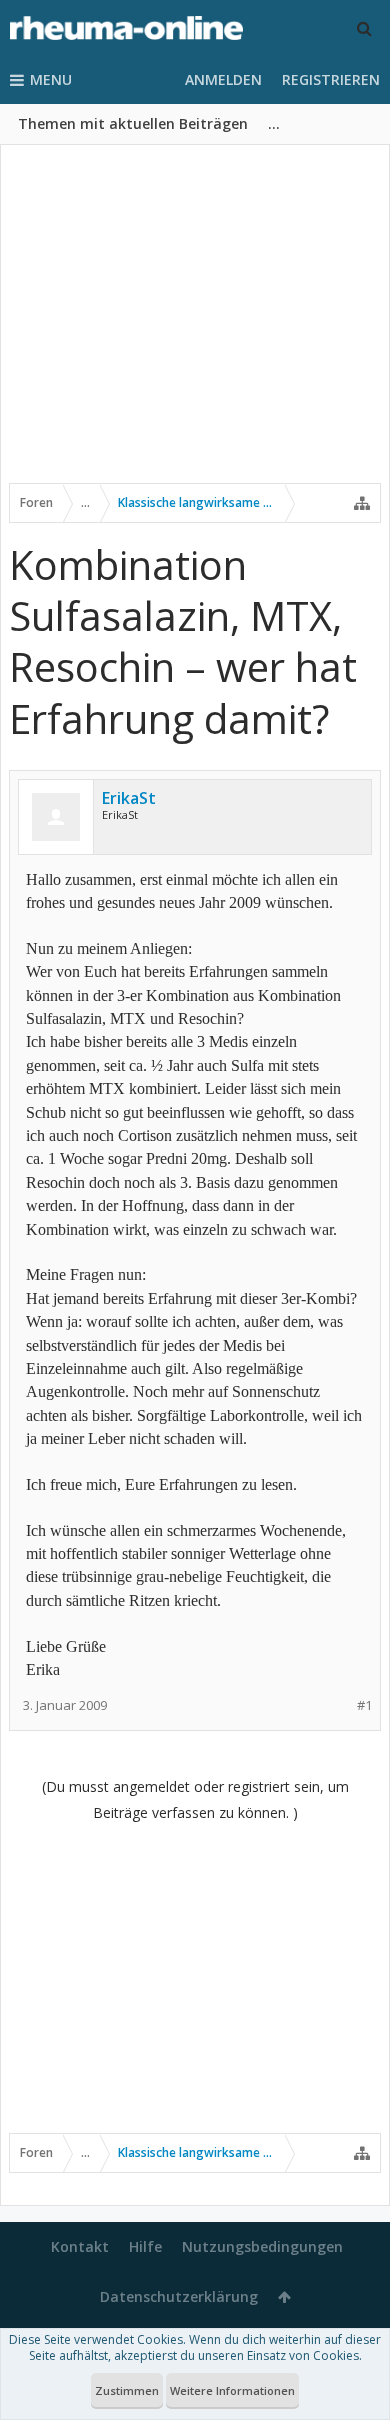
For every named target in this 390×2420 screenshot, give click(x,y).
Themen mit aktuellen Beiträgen (133, 123)
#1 (364, 1705)
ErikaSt (129, 798)
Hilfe (145, 2246)
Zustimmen (127, 2390)
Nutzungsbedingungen (262, 2246)
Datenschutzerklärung (179, 2296)
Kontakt (80, 2246)
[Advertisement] (195, 327)
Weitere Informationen (232, 2390)
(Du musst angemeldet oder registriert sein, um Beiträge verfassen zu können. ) (195, 1799)
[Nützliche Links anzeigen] (362, 503)
